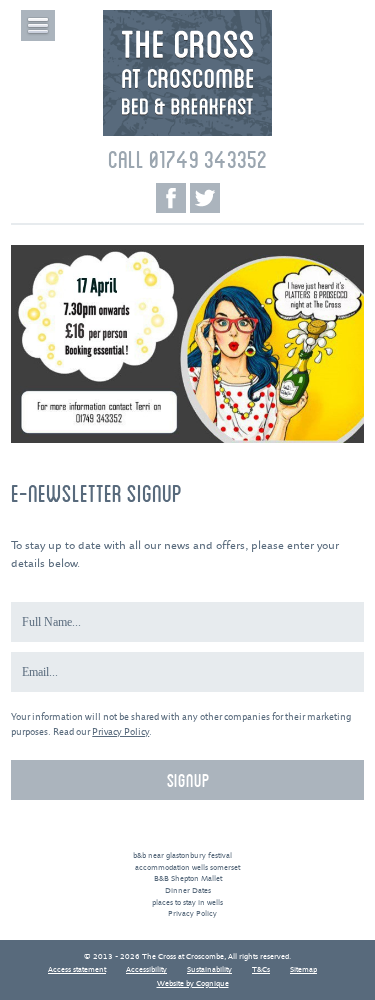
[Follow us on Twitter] (205, 198)
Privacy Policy (120, 732)
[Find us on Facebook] (171, 198)
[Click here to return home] (187, 133)
